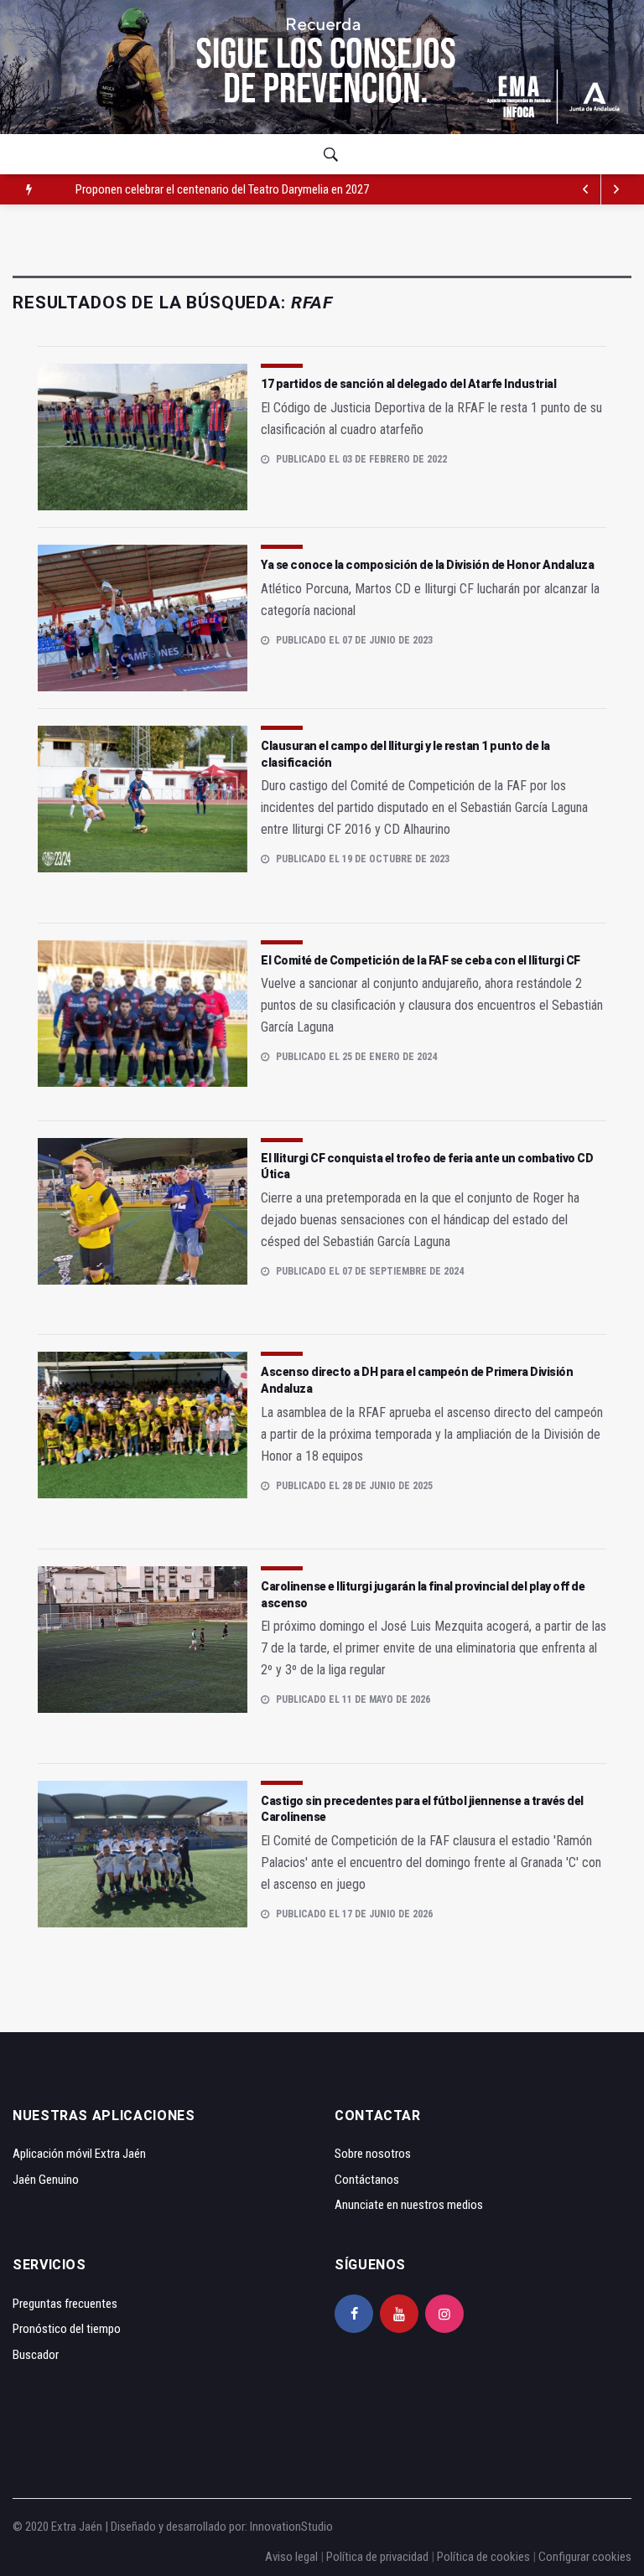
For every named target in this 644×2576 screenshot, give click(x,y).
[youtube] (399, 2314)
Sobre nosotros (373, 2154)
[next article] (586, 189)
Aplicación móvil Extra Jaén (79, 2154)
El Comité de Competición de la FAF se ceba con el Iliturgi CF (421, 960)
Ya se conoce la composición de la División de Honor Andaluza (427, 565)
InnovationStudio (291, 2527)
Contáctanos (367, 2180)
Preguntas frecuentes (65, 2304)
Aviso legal (291, 2557)
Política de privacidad (377, 2557)
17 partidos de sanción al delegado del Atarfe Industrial (408, 384)
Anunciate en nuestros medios (409, 2205)
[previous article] (616, 189)
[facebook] (354, 2314)
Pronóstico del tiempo (67, 2329)
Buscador (36, 2355)
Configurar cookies (585, 2557)
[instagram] (444, 2314)
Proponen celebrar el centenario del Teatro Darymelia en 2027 (222, 189)
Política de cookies (483, 2557)
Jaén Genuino (46, 2180)
